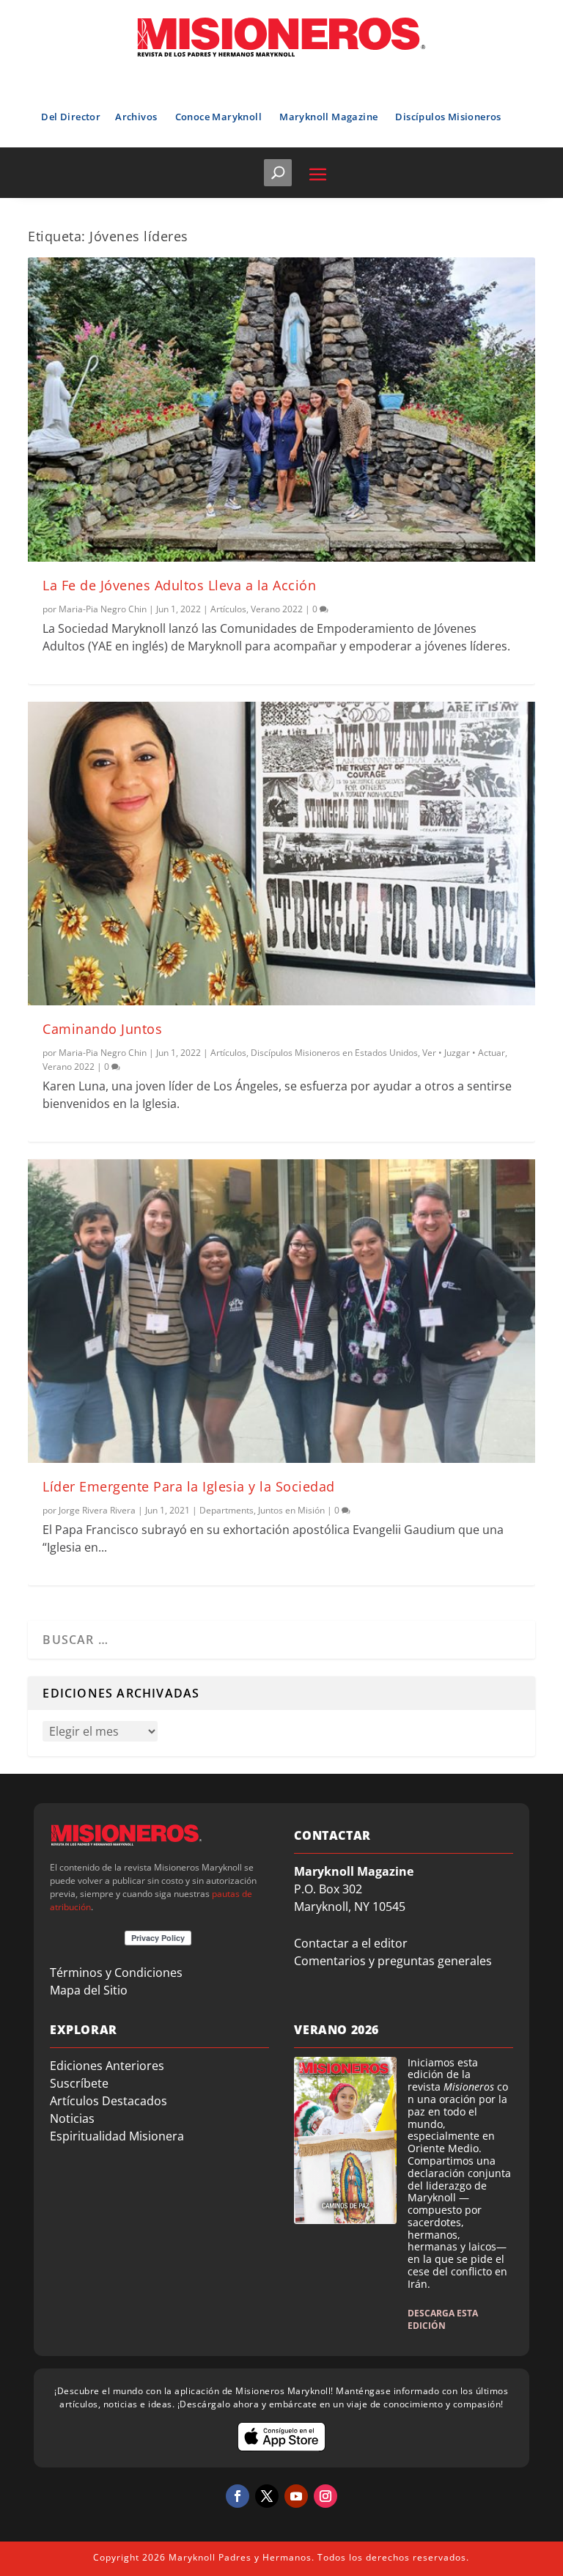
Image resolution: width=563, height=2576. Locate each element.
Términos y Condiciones (116, 1973)
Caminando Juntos (102, 1029)
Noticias (72, 2118)
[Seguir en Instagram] (325, 2496)
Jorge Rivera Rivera (97, 1510)
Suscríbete (79, 2083)
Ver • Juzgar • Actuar (464, 1053)
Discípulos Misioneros (448, 117)
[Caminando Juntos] (281, 854)
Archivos (136, 117)
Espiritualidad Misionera (117, 2136)
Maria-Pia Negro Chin (103, 609)
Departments (227, 1510)
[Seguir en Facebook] (238, 2496)
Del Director (71, 117)
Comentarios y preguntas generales (393, 1961)
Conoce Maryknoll (218, 117)
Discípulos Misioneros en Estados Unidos (334, 1053)
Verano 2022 (277, 609)
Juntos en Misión (291, 1510)
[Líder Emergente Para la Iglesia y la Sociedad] (281, 1311)
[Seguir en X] (267, 2496)
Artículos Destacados (108, 2101)
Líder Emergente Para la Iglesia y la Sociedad (189, 1486)
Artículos (228, 609)
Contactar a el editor (351, 1943)
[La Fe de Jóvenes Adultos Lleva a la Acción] (281, 409)
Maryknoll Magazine (328, 117)
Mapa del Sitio (89, 1990)
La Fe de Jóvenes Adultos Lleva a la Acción (179, 585)
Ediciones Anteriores (107, 2066)
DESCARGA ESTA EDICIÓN (443, 2319)
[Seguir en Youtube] (296, 2496)
